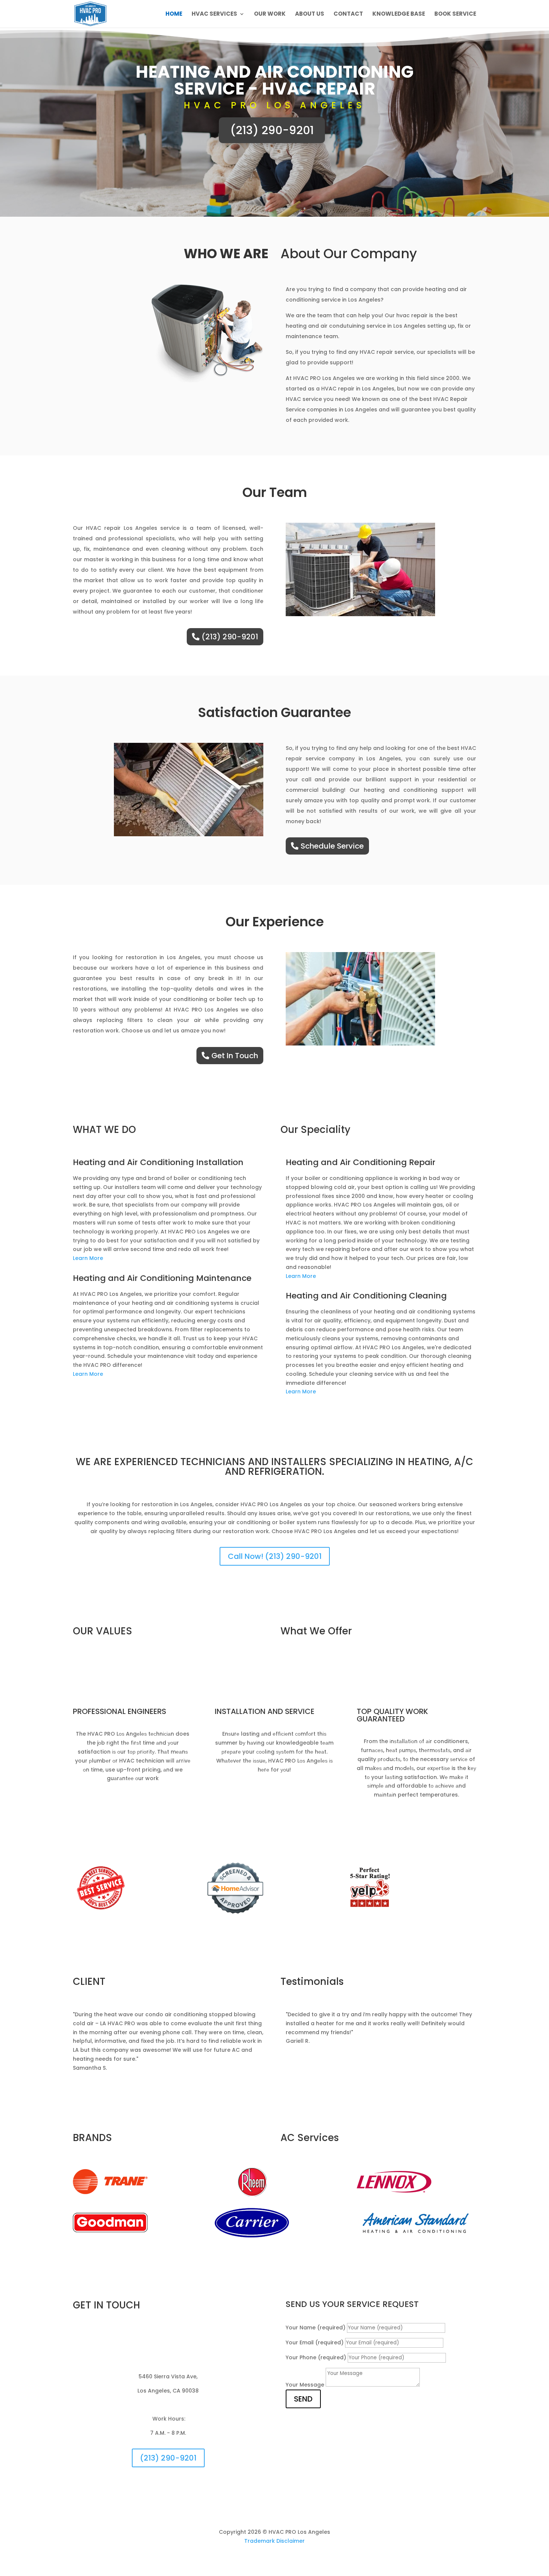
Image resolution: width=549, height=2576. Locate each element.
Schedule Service (332, 846)
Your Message (305, 2385)
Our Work (270, 14)
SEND (303, 2399)
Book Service (455, 14)
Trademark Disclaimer (274, 2541)
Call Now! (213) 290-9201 (275, 1556)
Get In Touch (235, 1056)
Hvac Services (214, 14)
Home (174, 14)
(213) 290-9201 (272, 130)
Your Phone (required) (316, 2357)
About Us (310, 14)
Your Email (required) (315, 2342)
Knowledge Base (399, 14)
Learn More (88, 1258)
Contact (348, 14)
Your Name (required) (316, 2328)
